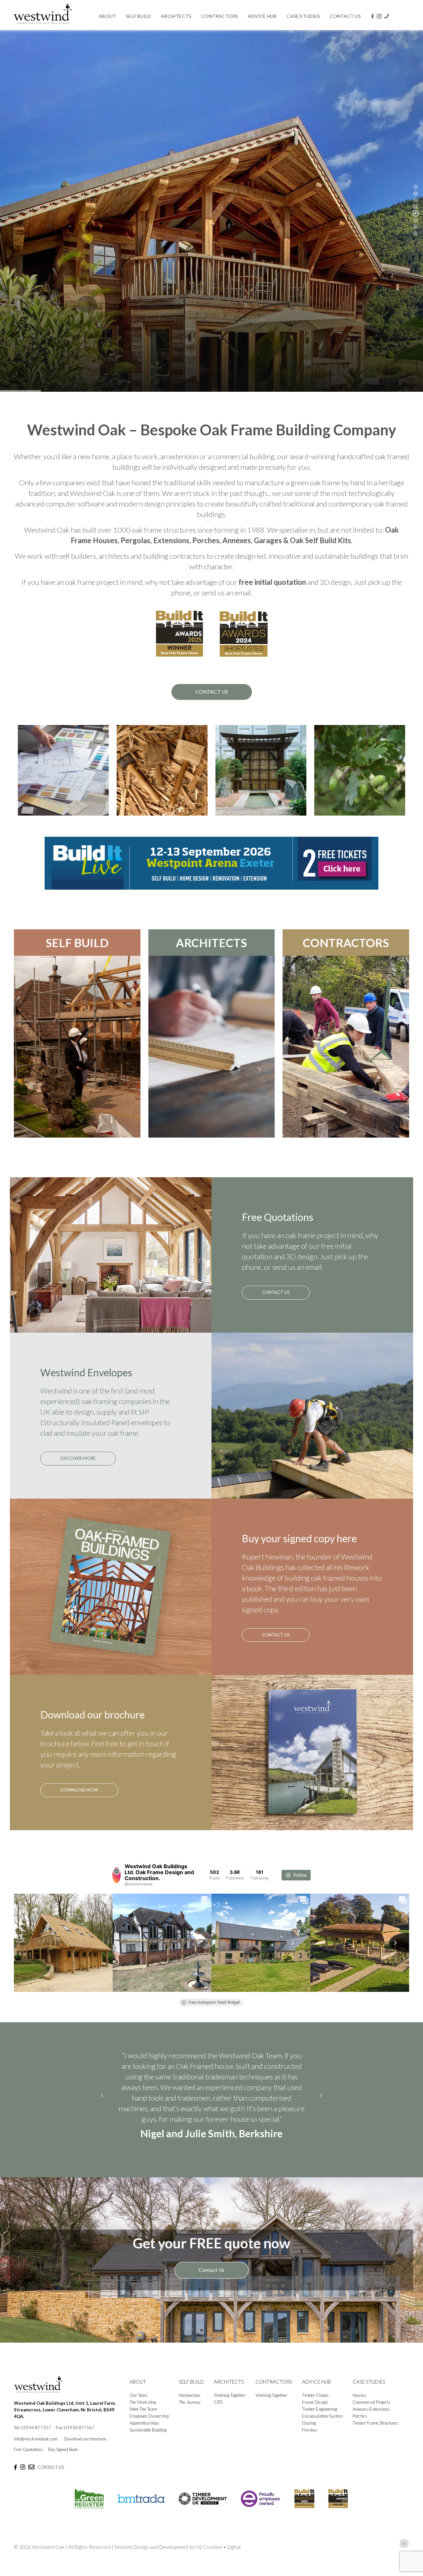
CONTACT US (51, 2478)
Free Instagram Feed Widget (214, 2002)
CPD (218, 2413)
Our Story (138, 2406)
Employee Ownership (149, 2427)
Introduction (190, 2406)
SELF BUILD (77, 943)
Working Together (230, 2406)
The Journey (190, 2413)
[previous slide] (102, 2101)
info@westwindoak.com (36, 2449)
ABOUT (138, 2392)
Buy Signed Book (63, 2460)
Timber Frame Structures (376, 2434)
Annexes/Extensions (371, 2420)
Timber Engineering (320, 2420)
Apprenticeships (144, 2434)
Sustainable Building (148, 2440)
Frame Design (315, 2413)
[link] (211, 863)
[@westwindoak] (116, 1875)
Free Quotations (29, 2460)
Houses (360, 2406)
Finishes (310, 2440)
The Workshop (143, 2413)
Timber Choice (315, 2406)
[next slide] (321, 2101)
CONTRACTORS (346, 943)
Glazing (309, 2434)
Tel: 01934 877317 (32, 2438)
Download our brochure (85, 2449)
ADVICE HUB (316, 2392)
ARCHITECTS (211, 943)
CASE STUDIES (369, 2392)
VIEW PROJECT (375, 352)
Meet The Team (143, 2420)
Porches (360, 2427)
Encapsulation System (322, 2427)
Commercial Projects (372, 2413)
